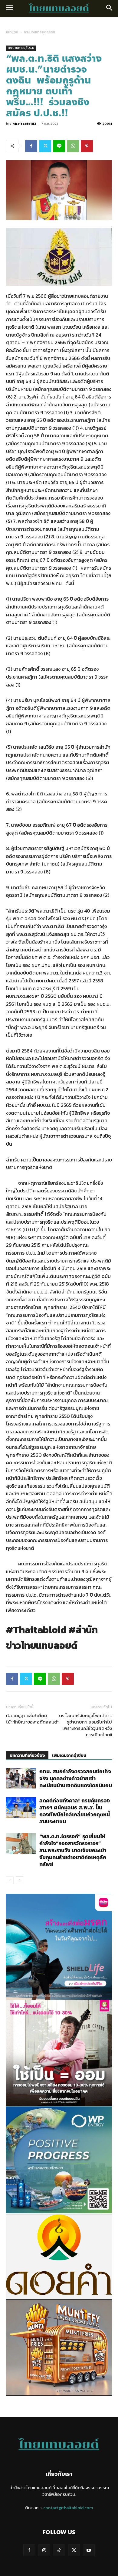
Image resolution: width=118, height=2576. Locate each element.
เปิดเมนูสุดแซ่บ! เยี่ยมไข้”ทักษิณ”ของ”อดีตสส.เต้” (33, 1719)
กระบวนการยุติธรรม (39, 32)
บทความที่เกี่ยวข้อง (27, 1756)
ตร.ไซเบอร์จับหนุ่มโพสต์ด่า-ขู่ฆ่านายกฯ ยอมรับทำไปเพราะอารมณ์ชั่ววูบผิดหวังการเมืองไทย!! (85, 1725)
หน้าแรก (12, 32)
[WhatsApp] (73, 146)
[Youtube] (89, 2550)
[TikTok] (59, 2550)
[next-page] (20, 1880)
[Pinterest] (87, 146)
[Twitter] (45, 146)
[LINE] (59, 146)
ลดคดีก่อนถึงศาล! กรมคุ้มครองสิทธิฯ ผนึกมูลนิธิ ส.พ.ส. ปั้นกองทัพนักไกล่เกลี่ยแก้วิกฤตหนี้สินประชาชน (75, 1811)
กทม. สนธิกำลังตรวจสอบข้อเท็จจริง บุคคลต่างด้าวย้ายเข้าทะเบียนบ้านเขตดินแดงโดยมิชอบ (76, 1778)
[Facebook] (31, 146)
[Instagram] (44, 2550)
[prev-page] (10, 1880)
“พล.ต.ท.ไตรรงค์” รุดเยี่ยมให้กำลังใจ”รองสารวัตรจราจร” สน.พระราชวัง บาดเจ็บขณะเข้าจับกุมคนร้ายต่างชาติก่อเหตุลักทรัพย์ (73, 1850)
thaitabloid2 (25, 124)
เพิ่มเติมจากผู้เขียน (69, 1756)
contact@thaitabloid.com (68, 2508)
